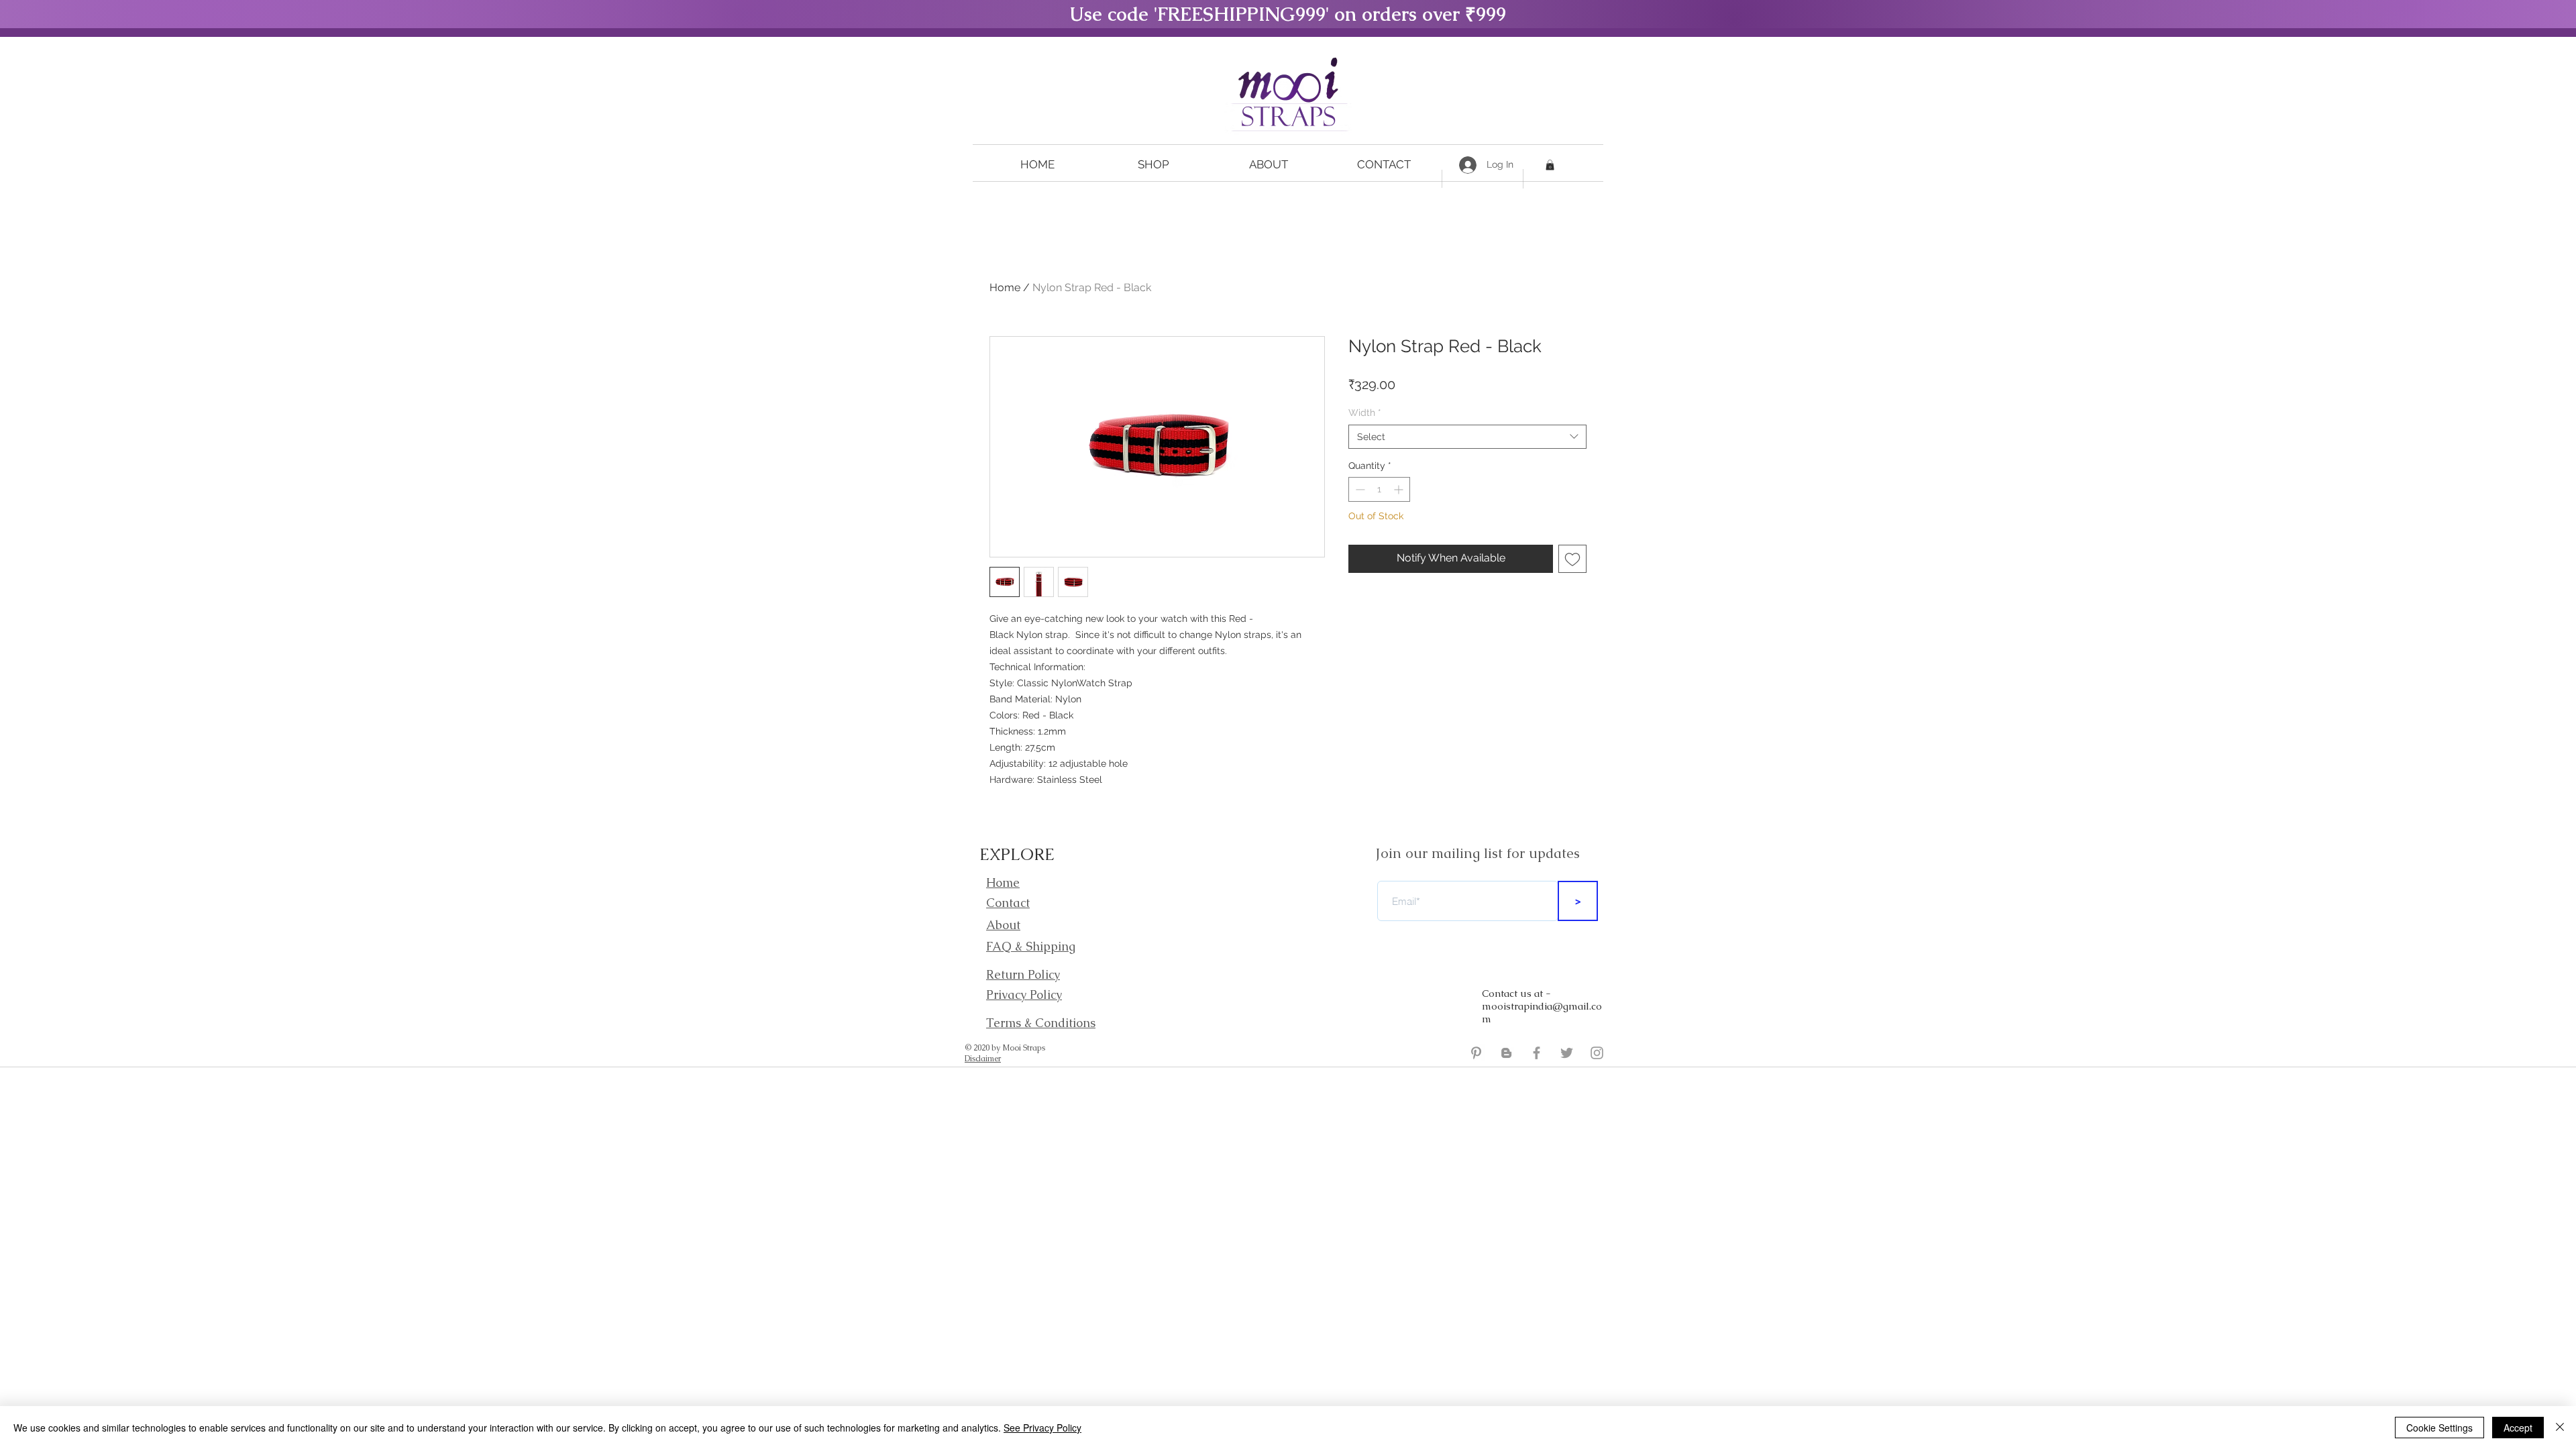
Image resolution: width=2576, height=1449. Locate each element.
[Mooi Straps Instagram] (1597, 1053)
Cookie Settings (2439, 1428)
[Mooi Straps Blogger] (1506, 1053)
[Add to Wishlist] (1572, 559)
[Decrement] (1359, 489)
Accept (2518, 1428)
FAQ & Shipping (1031, 946)
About (1003, 925)
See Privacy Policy (1042, 1428)
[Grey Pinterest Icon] (1476, 1053)
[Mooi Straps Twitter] (1567, 1053)
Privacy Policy (1024, 995)
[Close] (2560, 1428)
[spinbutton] (1379, 489)
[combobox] (1467, 437)
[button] (1153, 165)
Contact (1008, 903)
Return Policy (1023, 974)
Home (1005, 287)
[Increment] (1400, 489)
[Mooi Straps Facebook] (1537, 1053)
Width (1365, 413)
